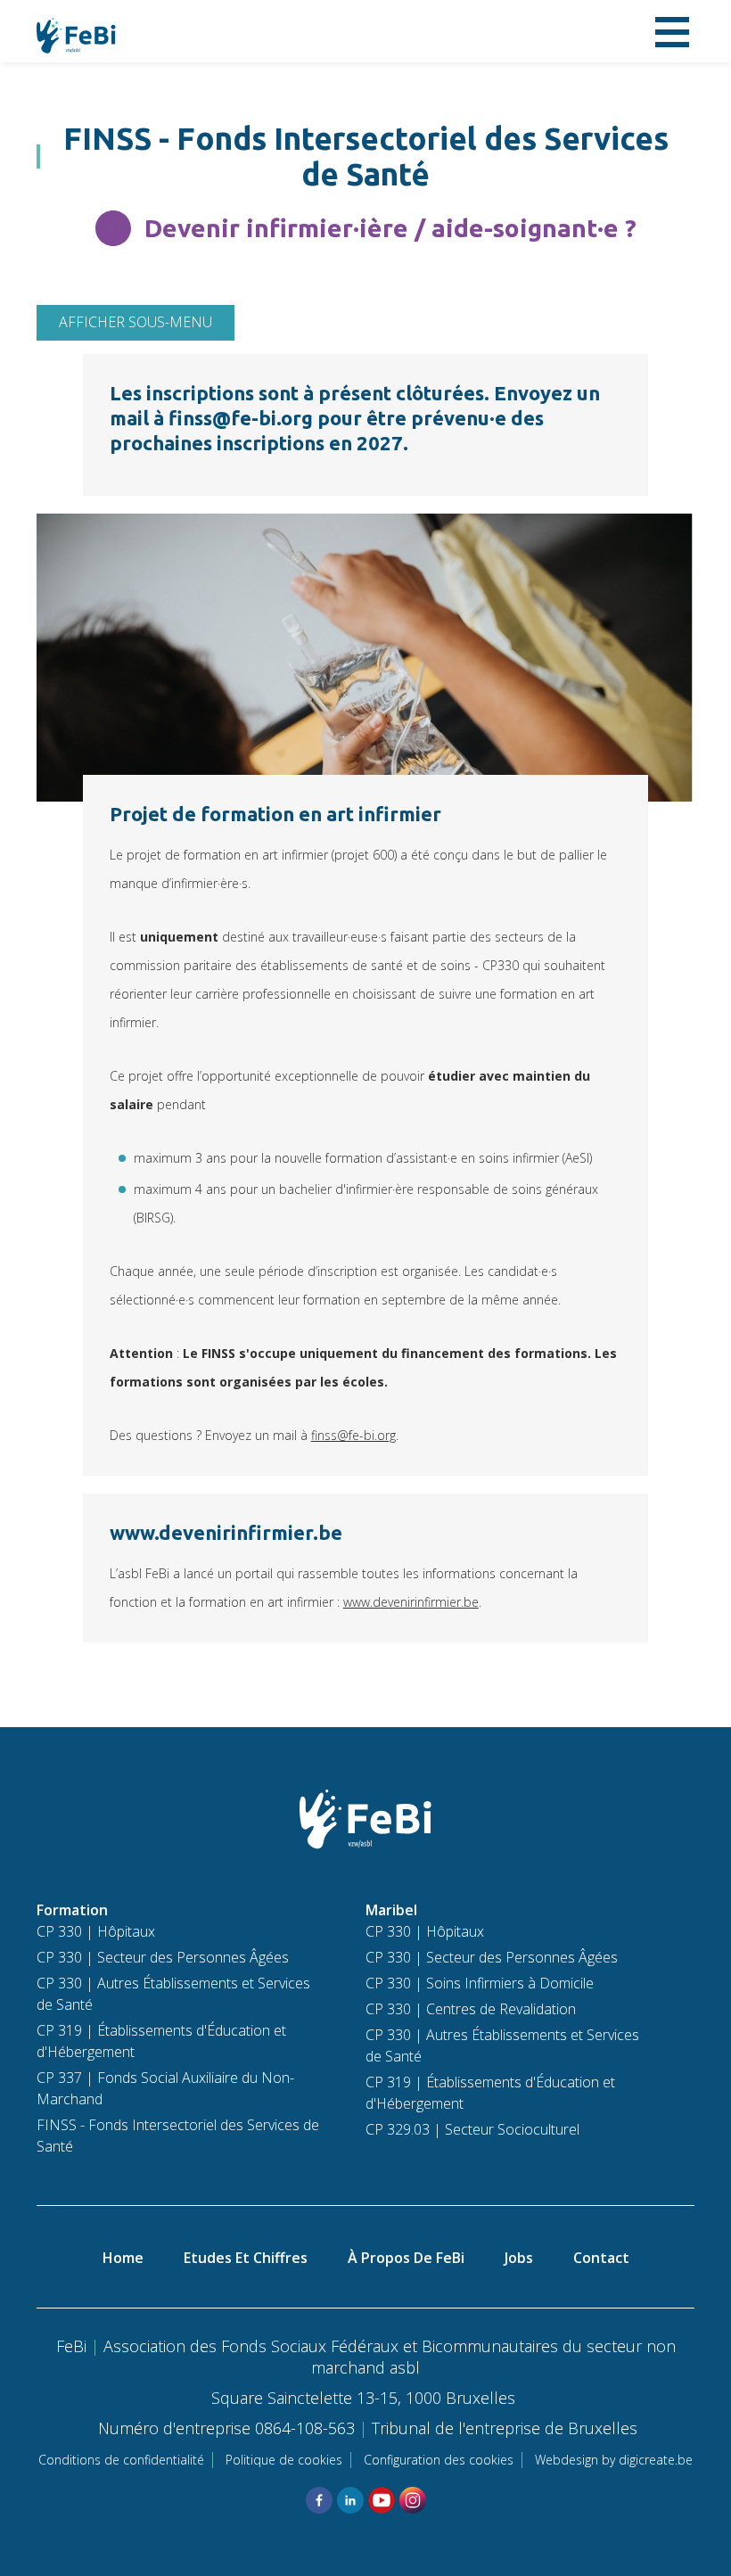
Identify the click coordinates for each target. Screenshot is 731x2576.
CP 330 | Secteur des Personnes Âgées (163, 1957)
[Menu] (672, 31)
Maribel (391, 1910)
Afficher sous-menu (136, 322)
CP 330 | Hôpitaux (96, 1931)
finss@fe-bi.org (353, 1435)
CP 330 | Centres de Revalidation (471, 2009)
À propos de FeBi (406, 2258)
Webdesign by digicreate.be (614, 2460)
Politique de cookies (284, 2460)
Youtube (382, 2500)
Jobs (519, 2258)
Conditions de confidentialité (121, 2460)
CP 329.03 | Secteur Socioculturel (472, 2129)
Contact (601, 2258)
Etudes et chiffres (246, 2258)
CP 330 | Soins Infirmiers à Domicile (480, 1983)
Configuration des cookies (439, 2460)
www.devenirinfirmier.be (411, 1602)
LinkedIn (350, 2500)
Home (123, 2258)
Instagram (413, 2500)
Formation (72, 1910)
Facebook (319, 2500)
